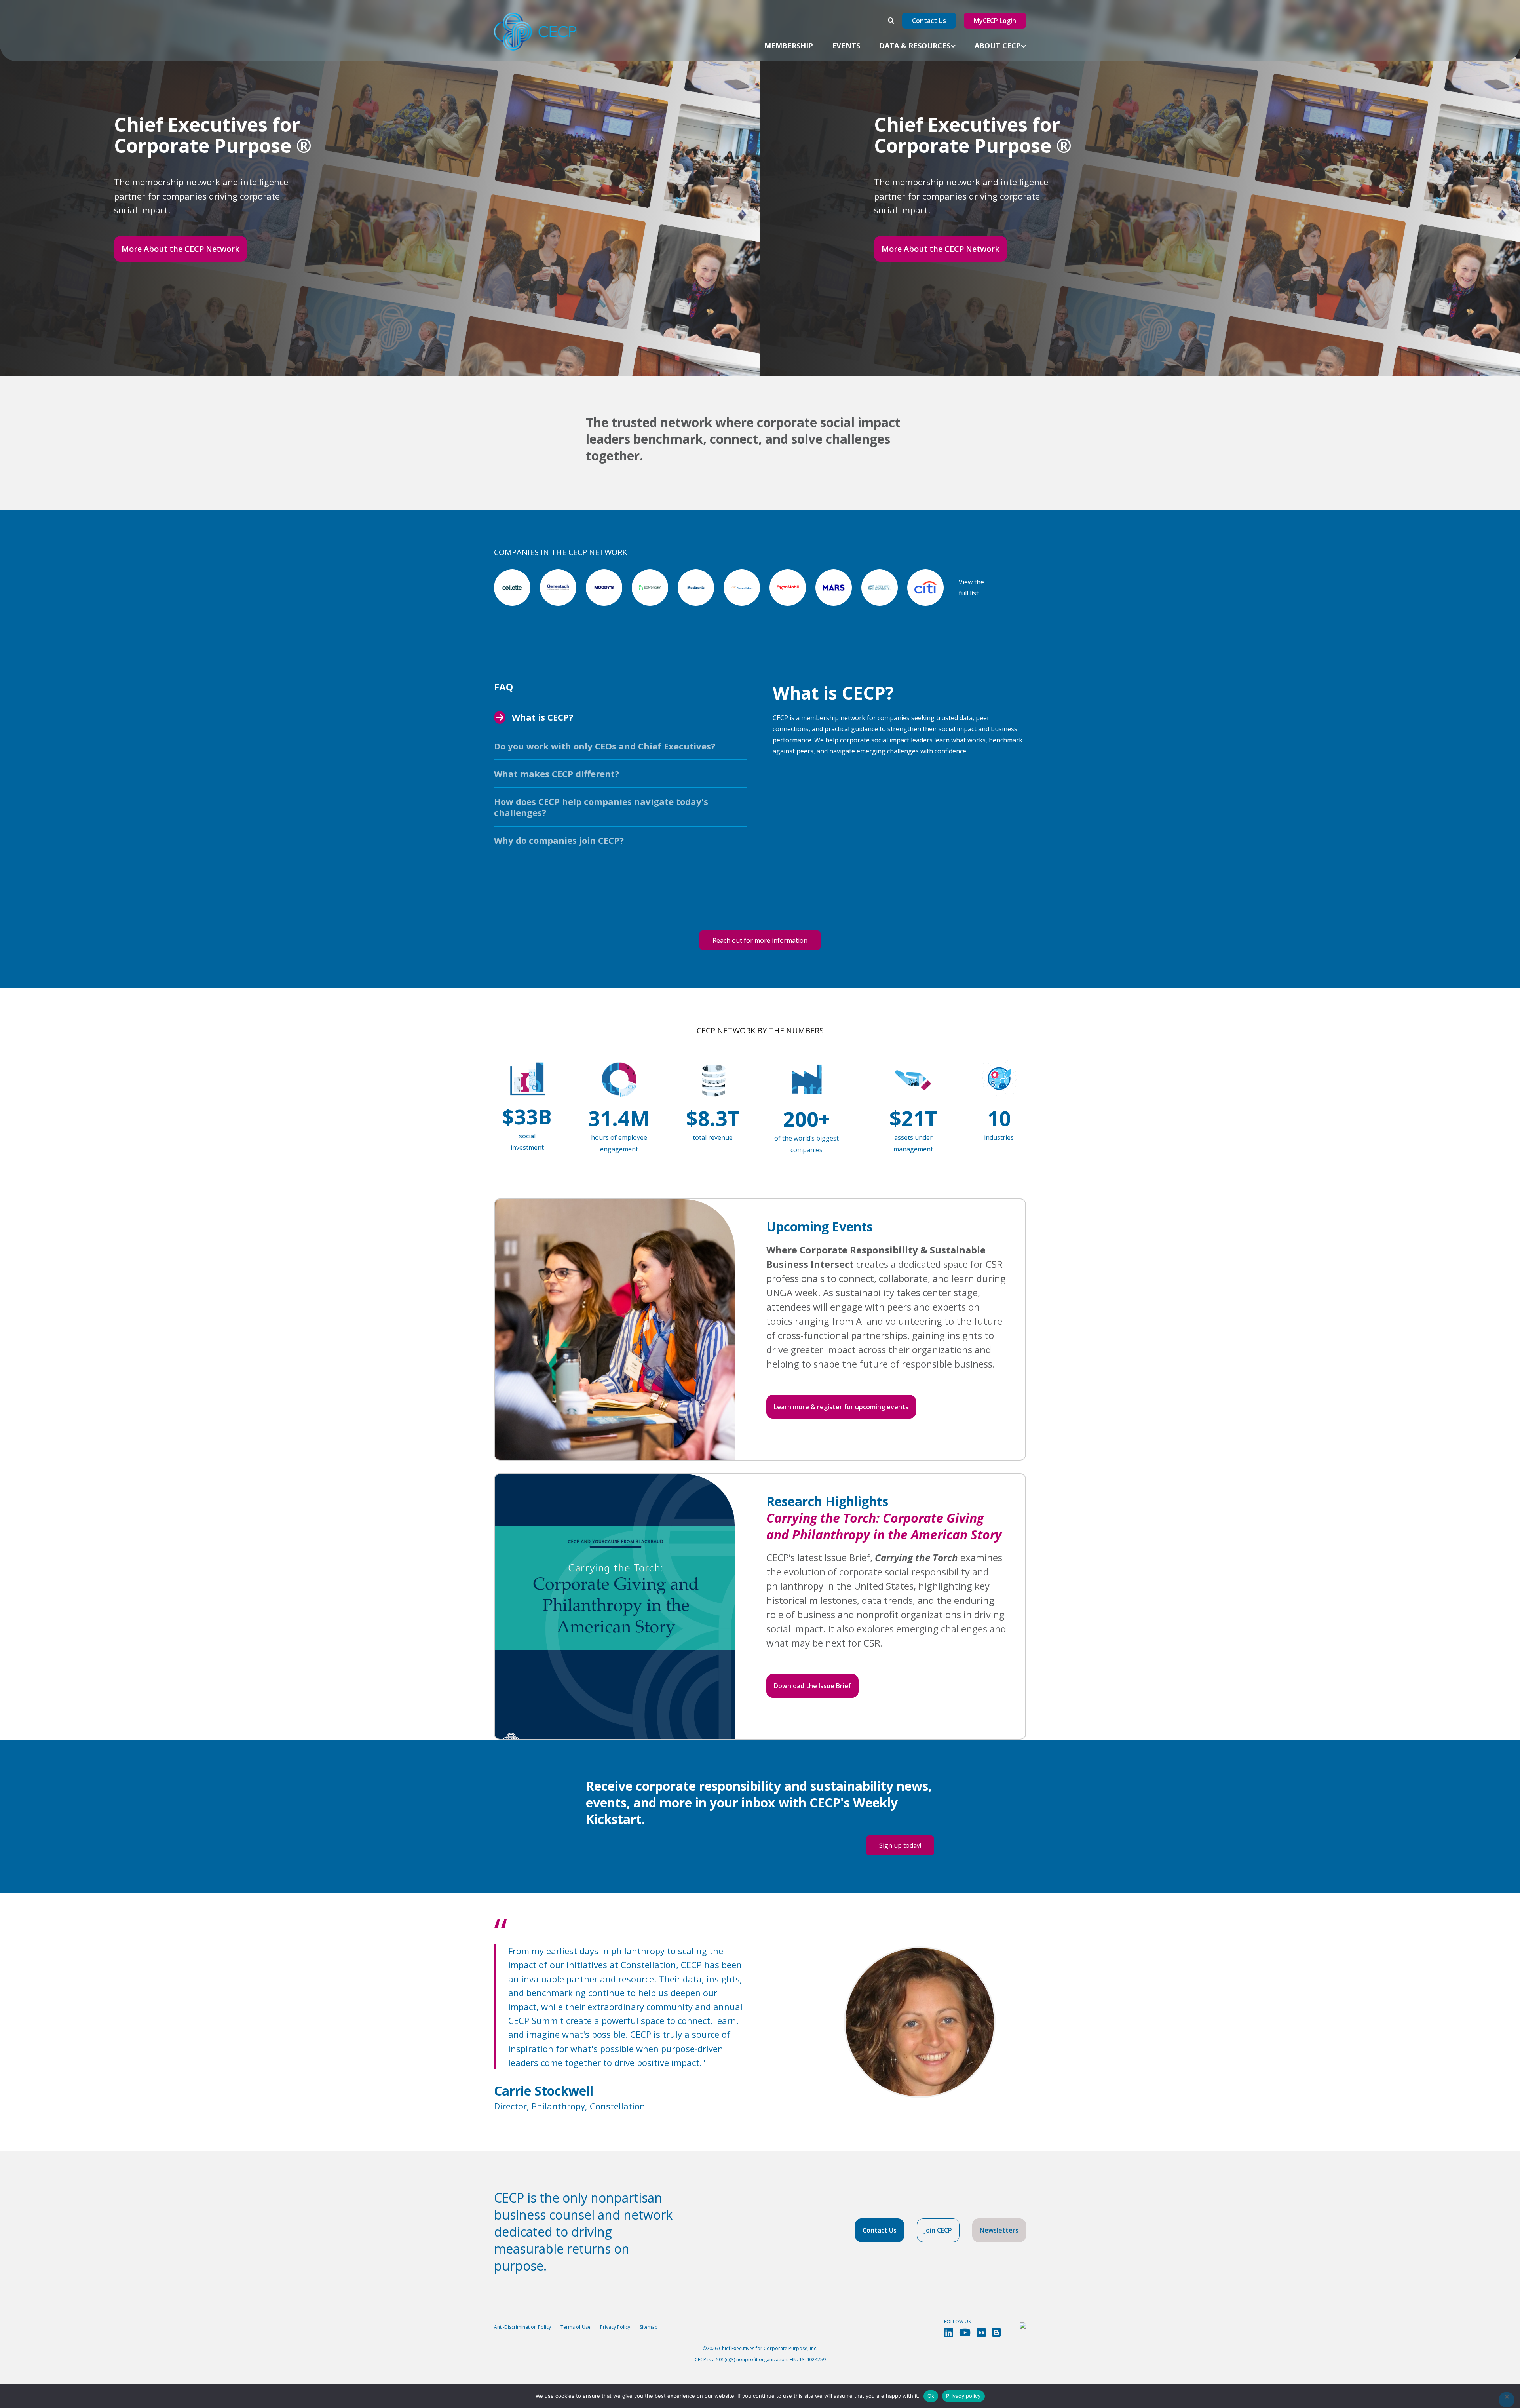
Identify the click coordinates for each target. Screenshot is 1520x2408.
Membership (789, 46)
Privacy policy (963, 2396)
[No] (1507, 2400)
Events (846, 46)
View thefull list (971, 588)
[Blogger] (996, 2333)
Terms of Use (576, 2327)
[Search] (891, 21)
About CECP (998, 46)
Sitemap (649, 2327)
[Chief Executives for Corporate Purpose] (535, 32)
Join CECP (938, 2230)
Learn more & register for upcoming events (841, 1407)
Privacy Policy (615, 2327)
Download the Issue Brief (812, 1686)
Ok (931, 2396)
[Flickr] (981, 2333)
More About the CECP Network (180, 249)
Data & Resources (915, 46)
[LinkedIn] (948, 2333)
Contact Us (929, 21)
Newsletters (999, 2230)
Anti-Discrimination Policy (522, 2327)
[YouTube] (965, 2333)
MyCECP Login (995, 21)
